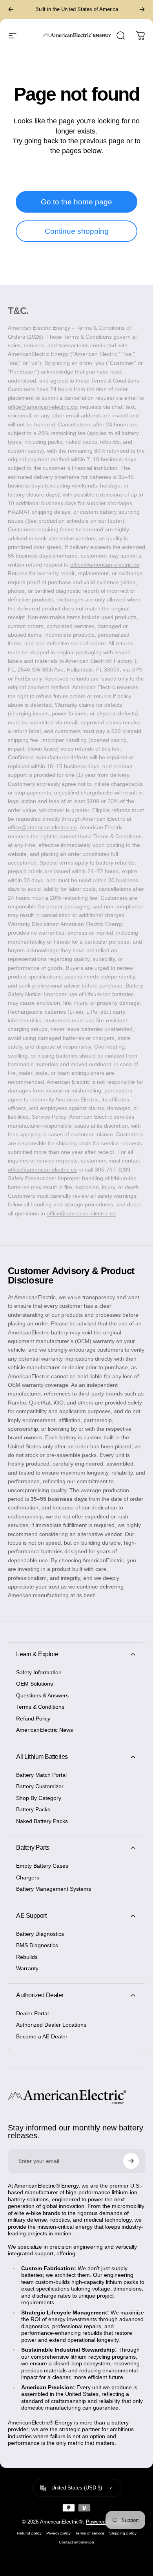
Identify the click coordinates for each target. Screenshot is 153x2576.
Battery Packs (33, 1809)
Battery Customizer (40, 1786)
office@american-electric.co (42, 407)
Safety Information (39, 1672)
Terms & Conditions (40, 1707)
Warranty (27, 1968)
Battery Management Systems (54, 1889)
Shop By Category (39, 1798)
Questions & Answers (42, 1695)
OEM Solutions (35, 1684)
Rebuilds (27, 1957)
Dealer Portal (32, 2013)
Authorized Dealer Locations (51, 2025)
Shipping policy (123, 2533)
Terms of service (90, 2533)
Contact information (76, 2542)
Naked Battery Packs (42, 1821)
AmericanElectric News (45, 1730)
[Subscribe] (131, 2161)
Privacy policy (58, 2533)
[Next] (142, 9)
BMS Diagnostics (37, 1945)
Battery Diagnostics (40, 1934)
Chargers (28, 1877)
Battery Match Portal (41, 1775)
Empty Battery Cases (42, 1866)
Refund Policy (33, 1719)
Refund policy (29, 2533)
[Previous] (11, 9)
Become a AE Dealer (42, 2036)
